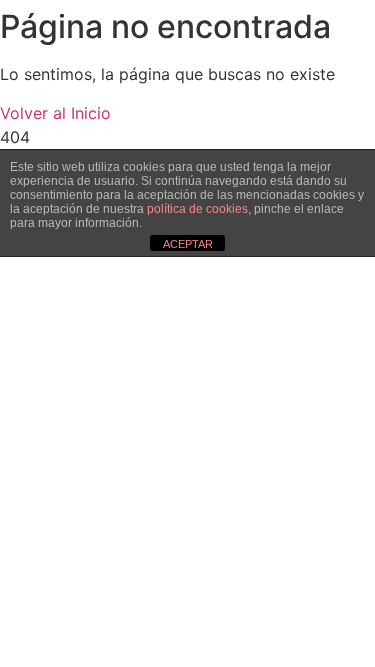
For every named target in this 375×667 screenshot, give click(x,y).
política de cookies (197, 209)
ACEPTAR (188, 244)
